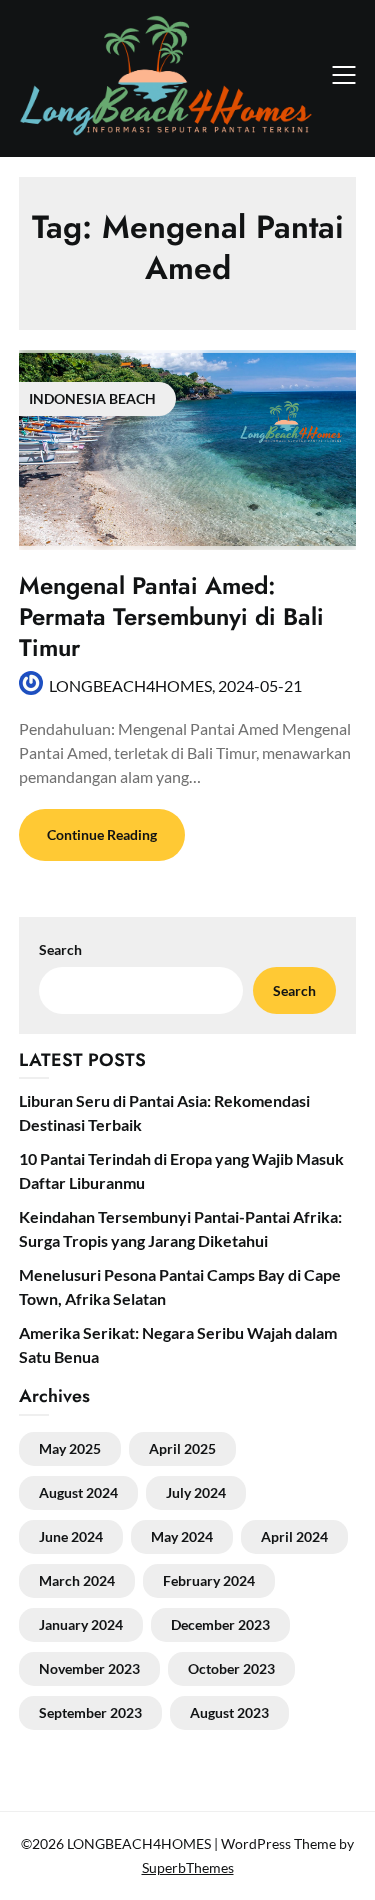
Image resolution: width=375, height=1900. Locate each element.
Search (294, 990)
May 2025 (70, 1448)
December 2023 (220, 1624)
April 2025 (182, 1448)
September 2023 (90, 1712)
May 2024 (182, 1536)
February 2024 (209, 1580)
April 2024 (294, 1536)
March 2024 (77, 1580)
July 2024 (196, 1492)
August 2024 (78, 1492)
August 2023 (229, 1712)
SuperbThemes (188, 1867)
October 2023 (231, 1668)
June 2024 (71, 1536)
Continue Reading (102, 834)
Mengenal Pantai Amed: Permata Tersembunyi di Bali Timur (171, 616)
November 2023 (89, 1668)
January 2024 (81, 1624)
